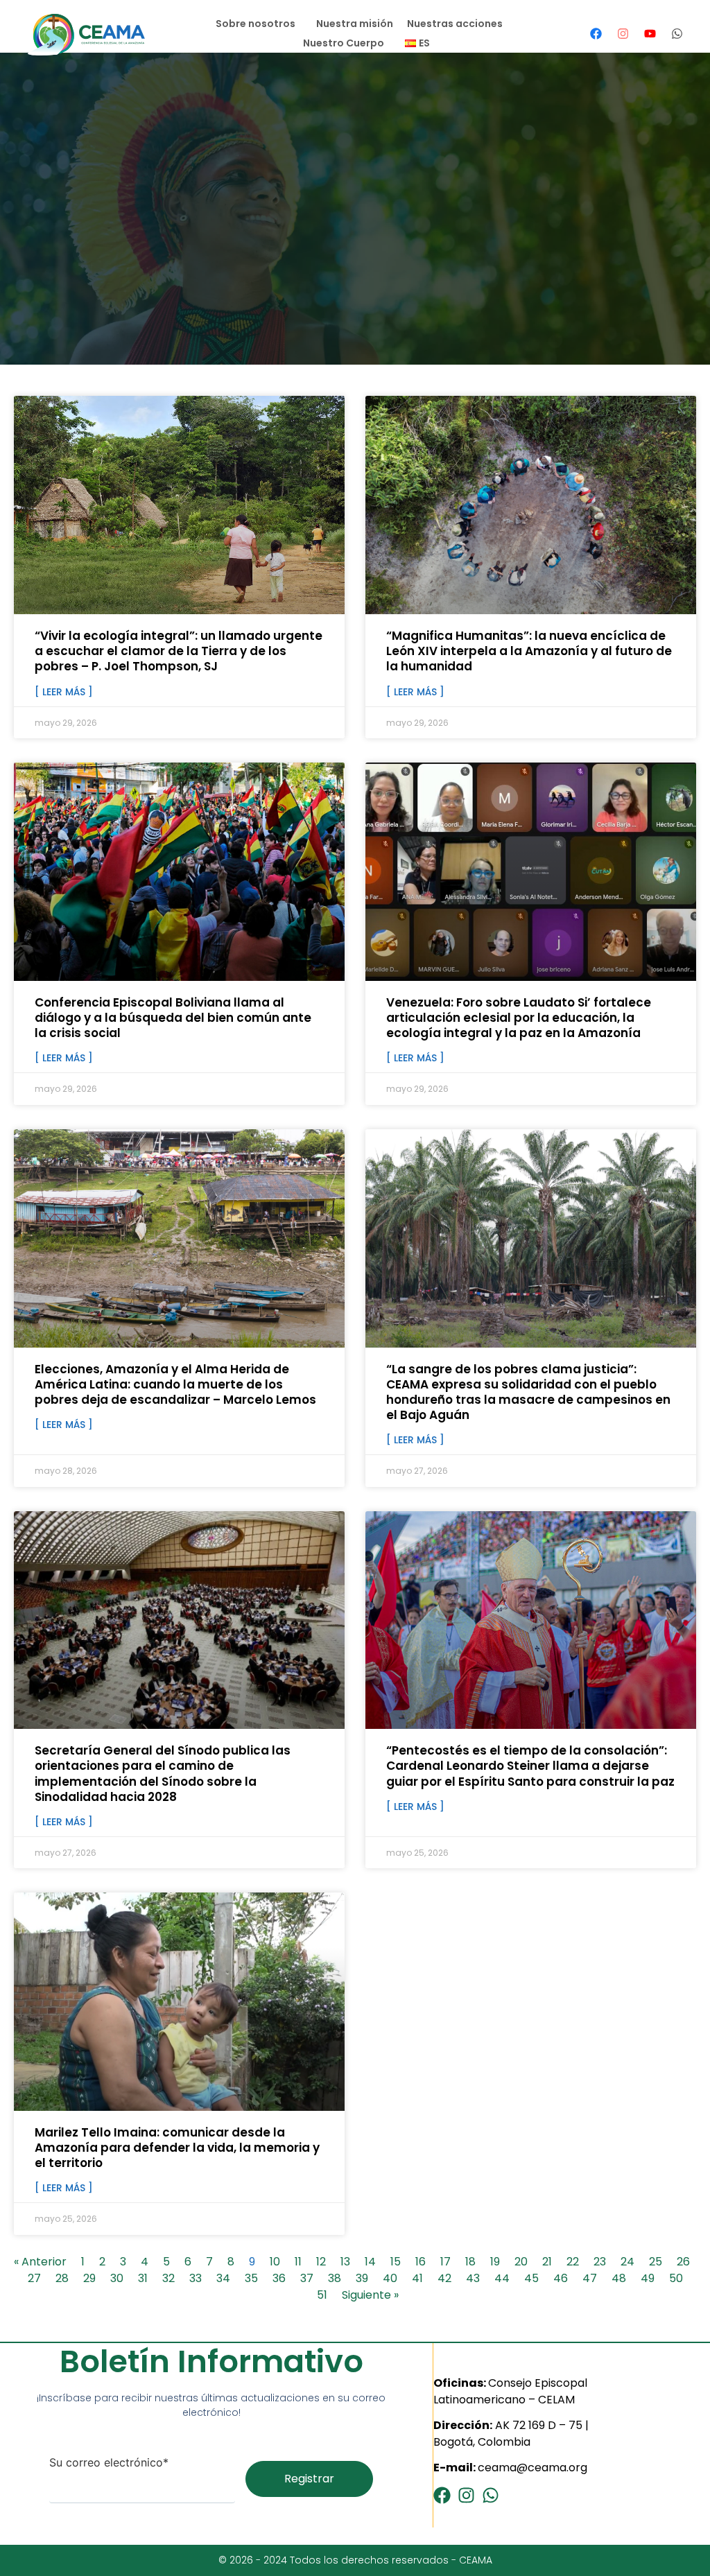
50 (676, 2278)
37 (307, 2278)
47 (590, 2278)
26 (683, 2262)
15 (396, 2262)
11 (298, 2262)
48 (619, 2278)
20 (521, 2262)
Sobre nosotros (256, 24)
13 (345, 2262)
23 (600, 2262)
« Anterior (40, 2262)
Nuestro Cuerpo (344, 43)
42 (444, 2278)
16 (421, 2262)
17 (445, 2262)
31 (143, 2278)
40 (390, 2278)
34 (223, 2278)
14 (370, 2262)
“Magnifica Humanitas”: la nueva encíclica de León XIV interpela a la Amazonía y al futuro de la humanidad (529, 651)
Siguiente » (370, 2295)
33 (196, 2278)
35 (251, 2278)
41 (417, 2278)
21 (547, 2262)
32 (168, 2278)
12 (321, 2262)
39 (362, 2278)
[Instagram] (623, 33)
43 (473, 2278)
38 (335, 2278)
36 (279, 2278)
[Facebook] (596, 33)
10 (275, 2262)
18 (470, 2262)
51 (322, 2295)
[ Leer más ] (64, 692)
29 (89, 2278)
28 (62, 2278)
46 (561, 2278)
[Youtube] (650, 33)
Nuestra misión (355, 24)
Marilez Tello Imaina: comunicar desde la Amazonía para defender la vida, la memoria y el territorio (177, 2148)
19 (495, 2262)
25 (656, 2262)
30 (117, 2278)
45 (531, 2278)
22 (573, 2262)
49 (648, 2278)
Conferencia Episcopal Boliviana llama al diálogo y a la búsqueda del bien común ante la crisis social (173, 1018)
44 (502, 2278)
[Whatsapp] (677, 33)
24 (627, 2262)
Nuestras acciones (455, 24)
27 (34, 2278)
